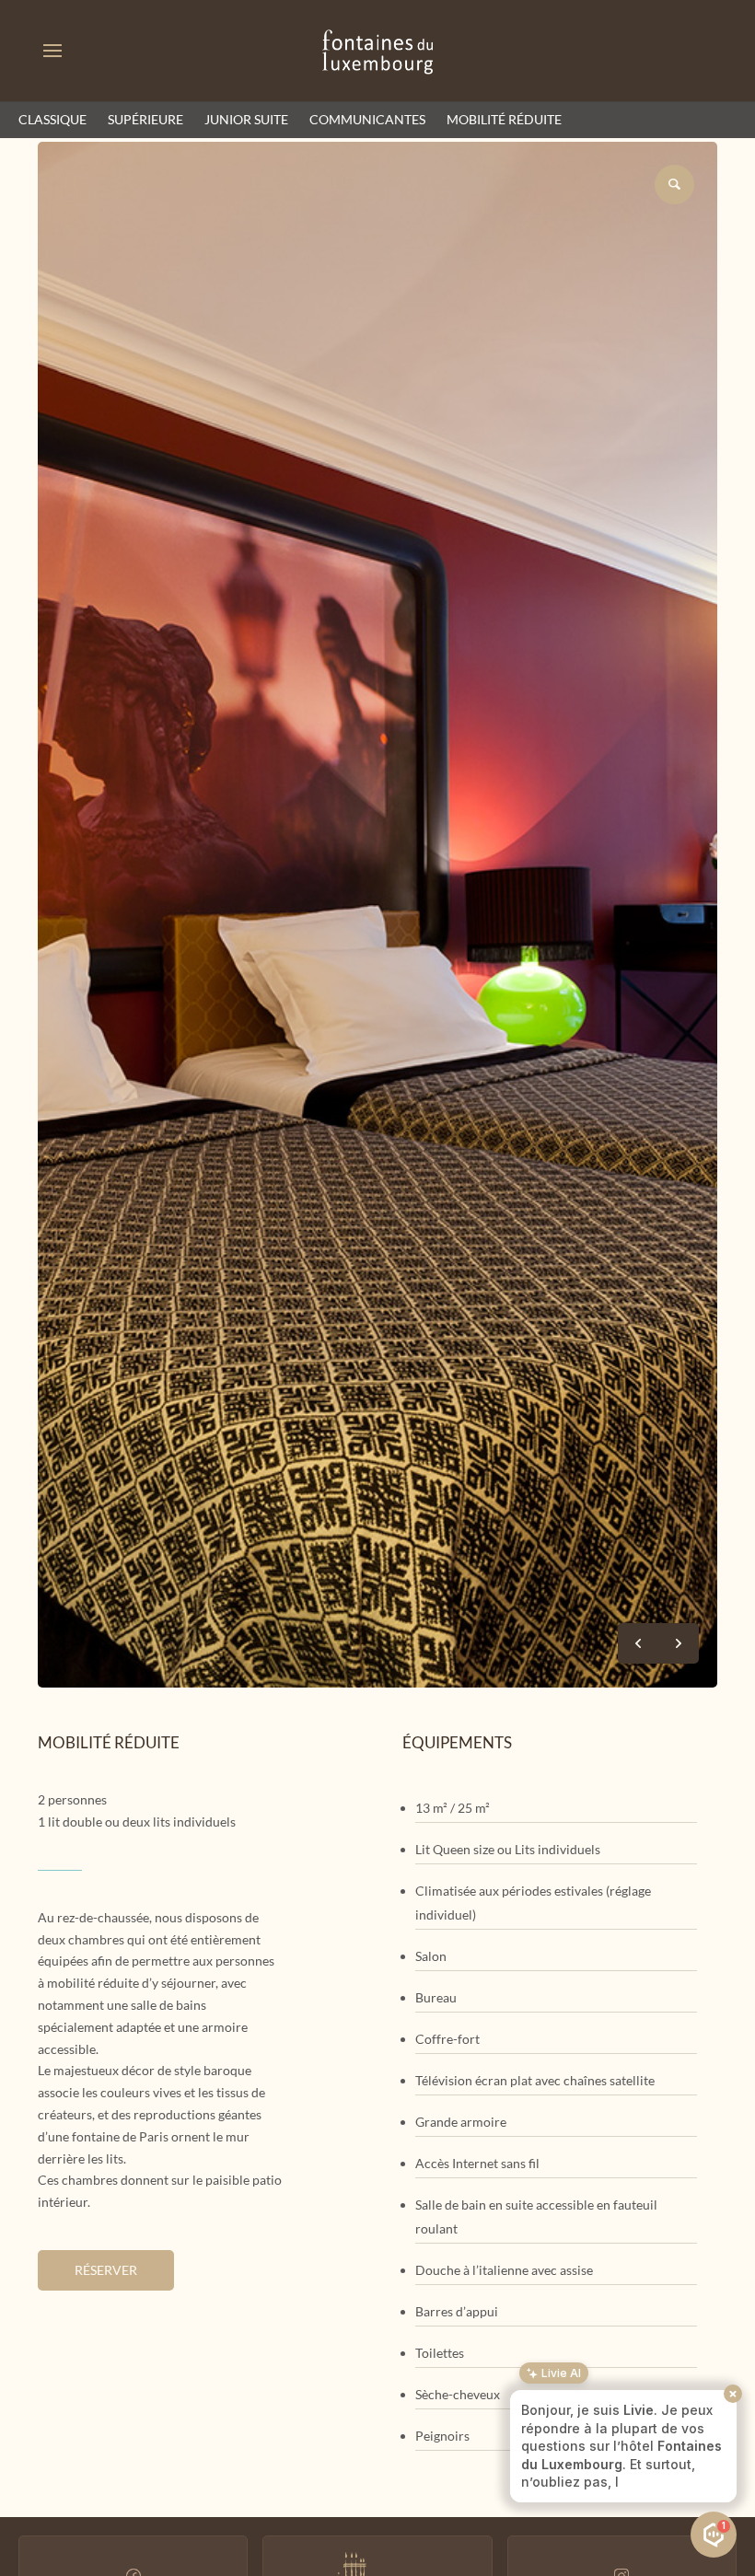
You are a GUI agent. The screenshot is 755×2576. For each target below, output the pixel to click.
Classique (52, 119)
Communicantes (367, 119)
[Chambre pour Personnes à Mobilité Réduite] (377, 1683)
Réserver (106, 2270)
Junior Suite (246, 119)
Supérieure (145, 119)
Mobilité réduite (504, 119)
